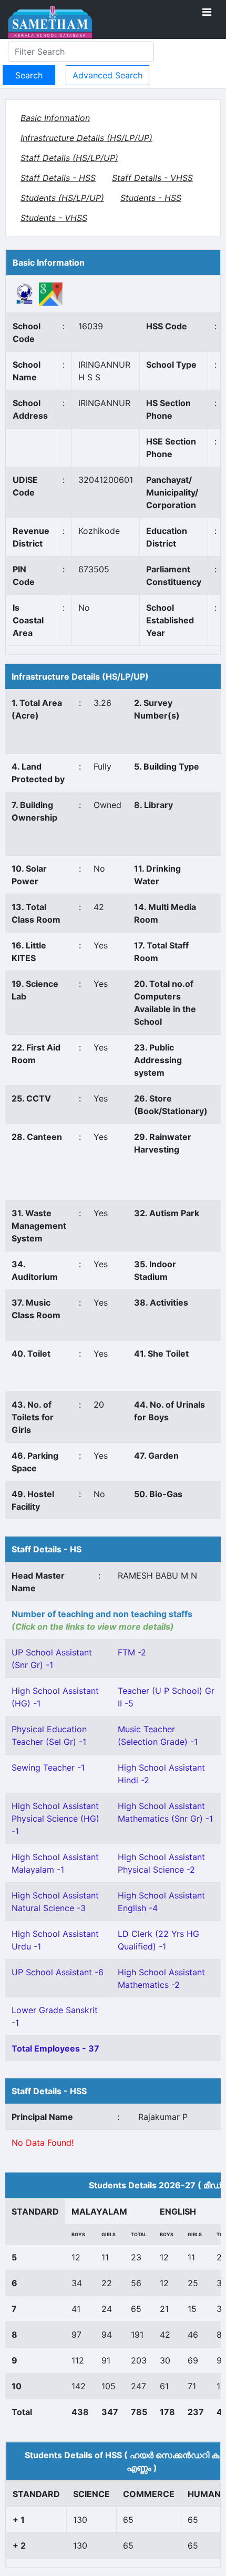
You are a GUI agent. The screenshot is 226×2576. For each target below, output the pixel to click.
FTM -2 (132, 1652)
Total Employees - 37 (55, 2048)
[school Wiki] (25, 294)
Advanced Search (107, 75)
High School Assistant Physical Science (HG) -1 (55, 1819)
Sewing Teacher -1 (48, 1767)
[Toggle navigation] (207, 12)
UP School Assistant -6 (58, 1972)
